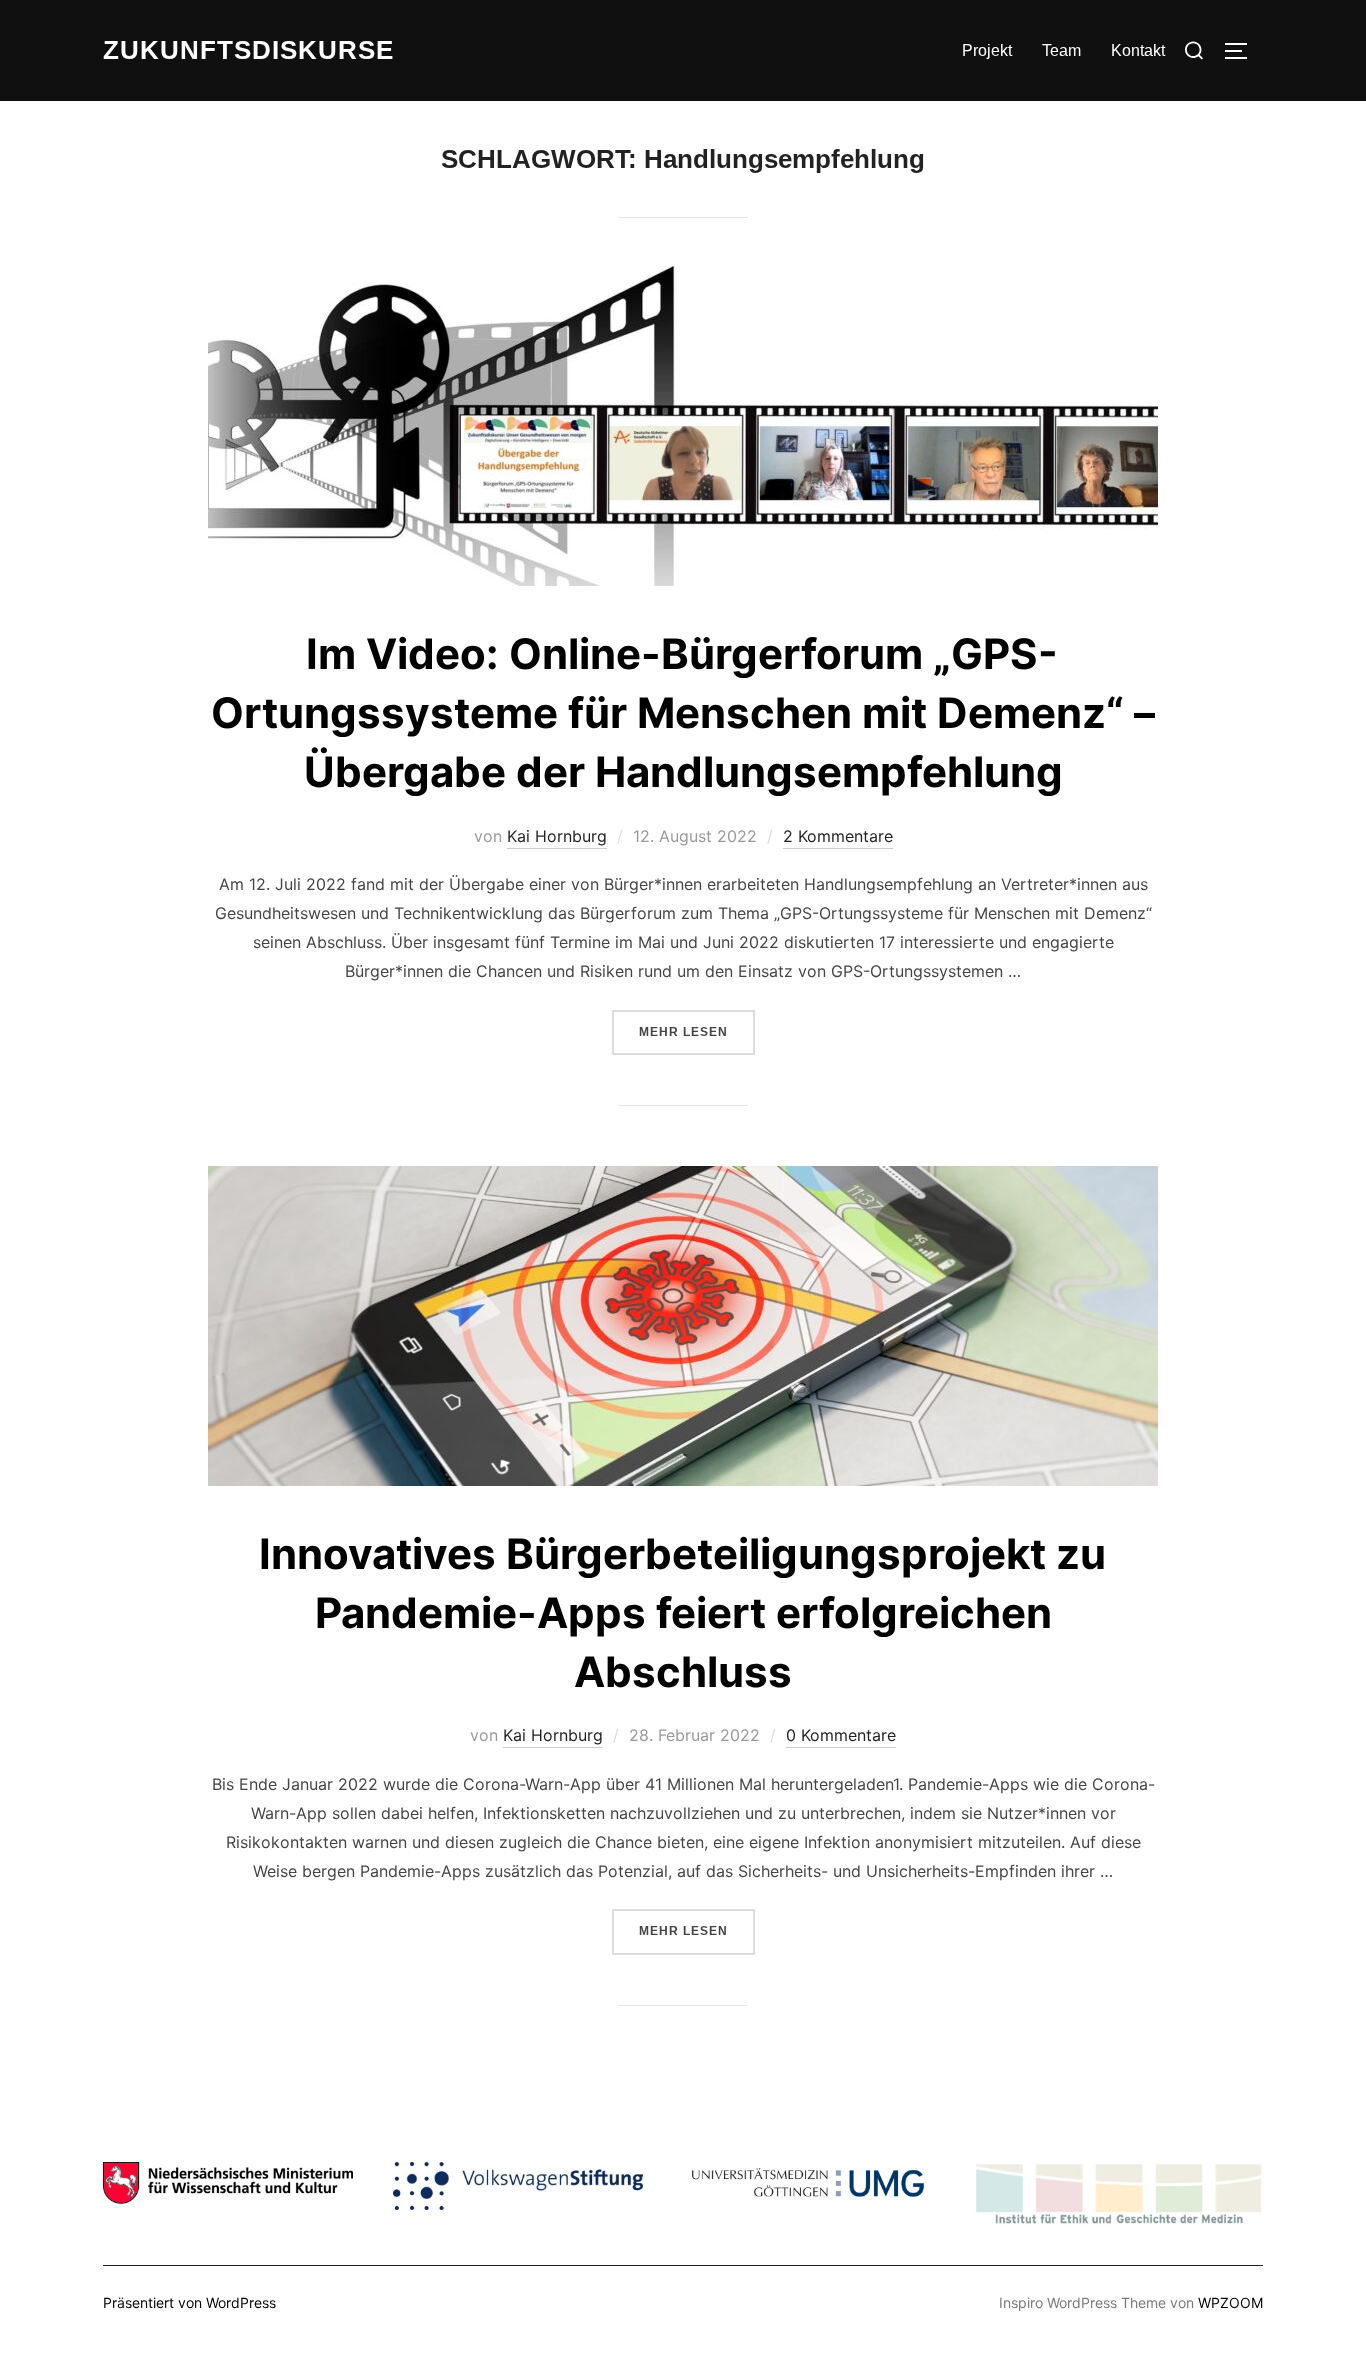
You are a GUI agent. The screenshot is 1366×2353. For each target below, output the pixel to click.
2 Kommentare (838, 836)
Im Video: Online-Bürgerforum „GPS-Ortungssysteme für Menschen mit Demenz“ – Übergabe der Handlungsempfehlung (683, 712)
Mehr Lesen (697, 1031)
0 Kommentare (841, 1735)
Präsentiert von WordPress (189, 2302)
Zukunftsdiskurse (248, 50)
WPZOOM (1230, 2302)
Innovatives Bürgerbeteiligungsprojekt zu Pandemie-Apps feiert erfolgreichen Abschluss (682, 1612)
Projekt (987, 50)
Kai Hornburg (557, 836)
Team (1061, 50)
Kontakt (1138, 50)
